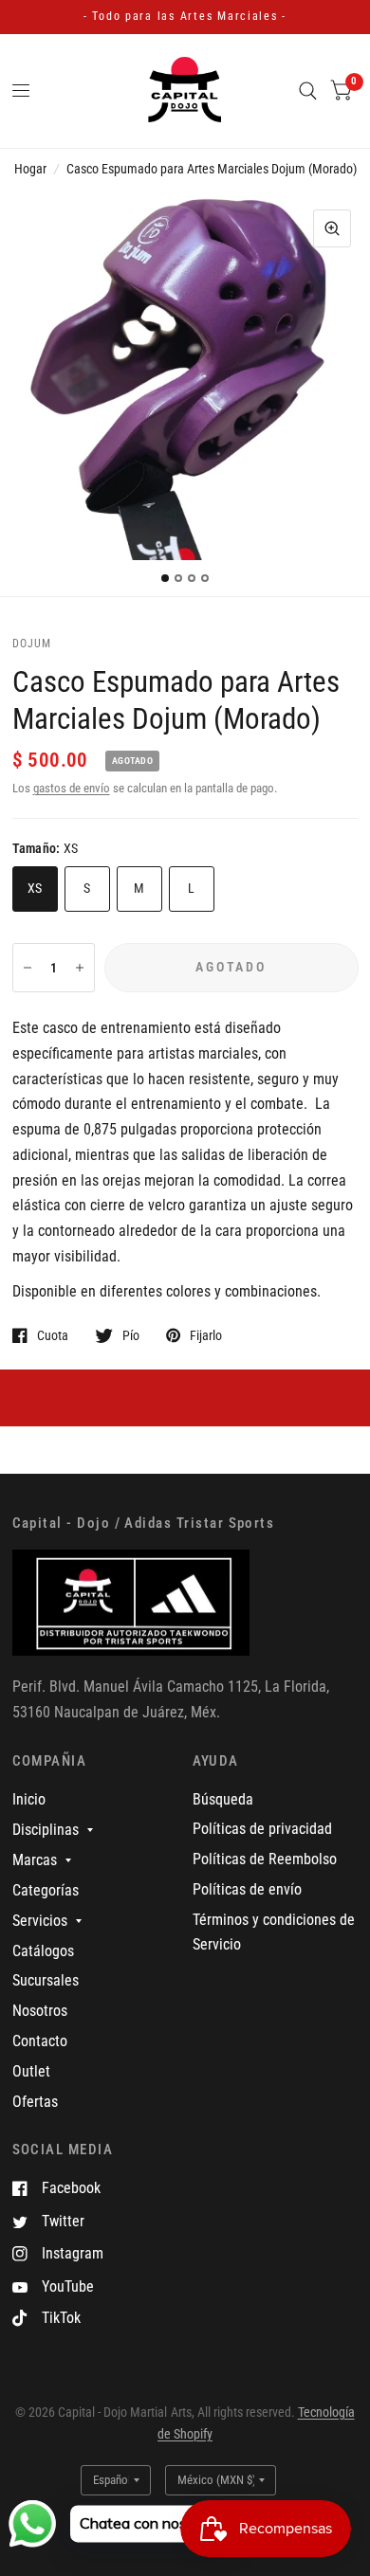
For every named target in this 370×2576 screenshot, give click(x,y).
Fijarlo (206, 1335)
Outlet (31, 2071)
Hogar (30, 169)
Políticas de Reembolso (265, 1859)
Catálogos (43, 1951)
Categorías (46, 1890)
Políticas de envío (247, 1889)
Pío (131, 1335)
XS (35, 888)
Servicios (40, 1921)
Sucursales (46, 1980)
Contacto (40, 2041)
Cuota (53, 1335)
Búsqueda (223, 1799)
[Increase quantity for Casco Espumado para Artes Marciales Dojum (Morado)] (80, 968)
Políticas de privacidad (262, 1829)
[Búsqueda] (308, 91)
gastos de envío (72, 788)
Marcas (35, 1860)
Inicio (29, 1799)
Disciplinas (46, 1830)
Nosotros (40, 2011)
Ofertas (35, 2102)
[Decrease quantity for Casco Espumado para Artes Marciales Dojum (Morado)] (28, 968)
